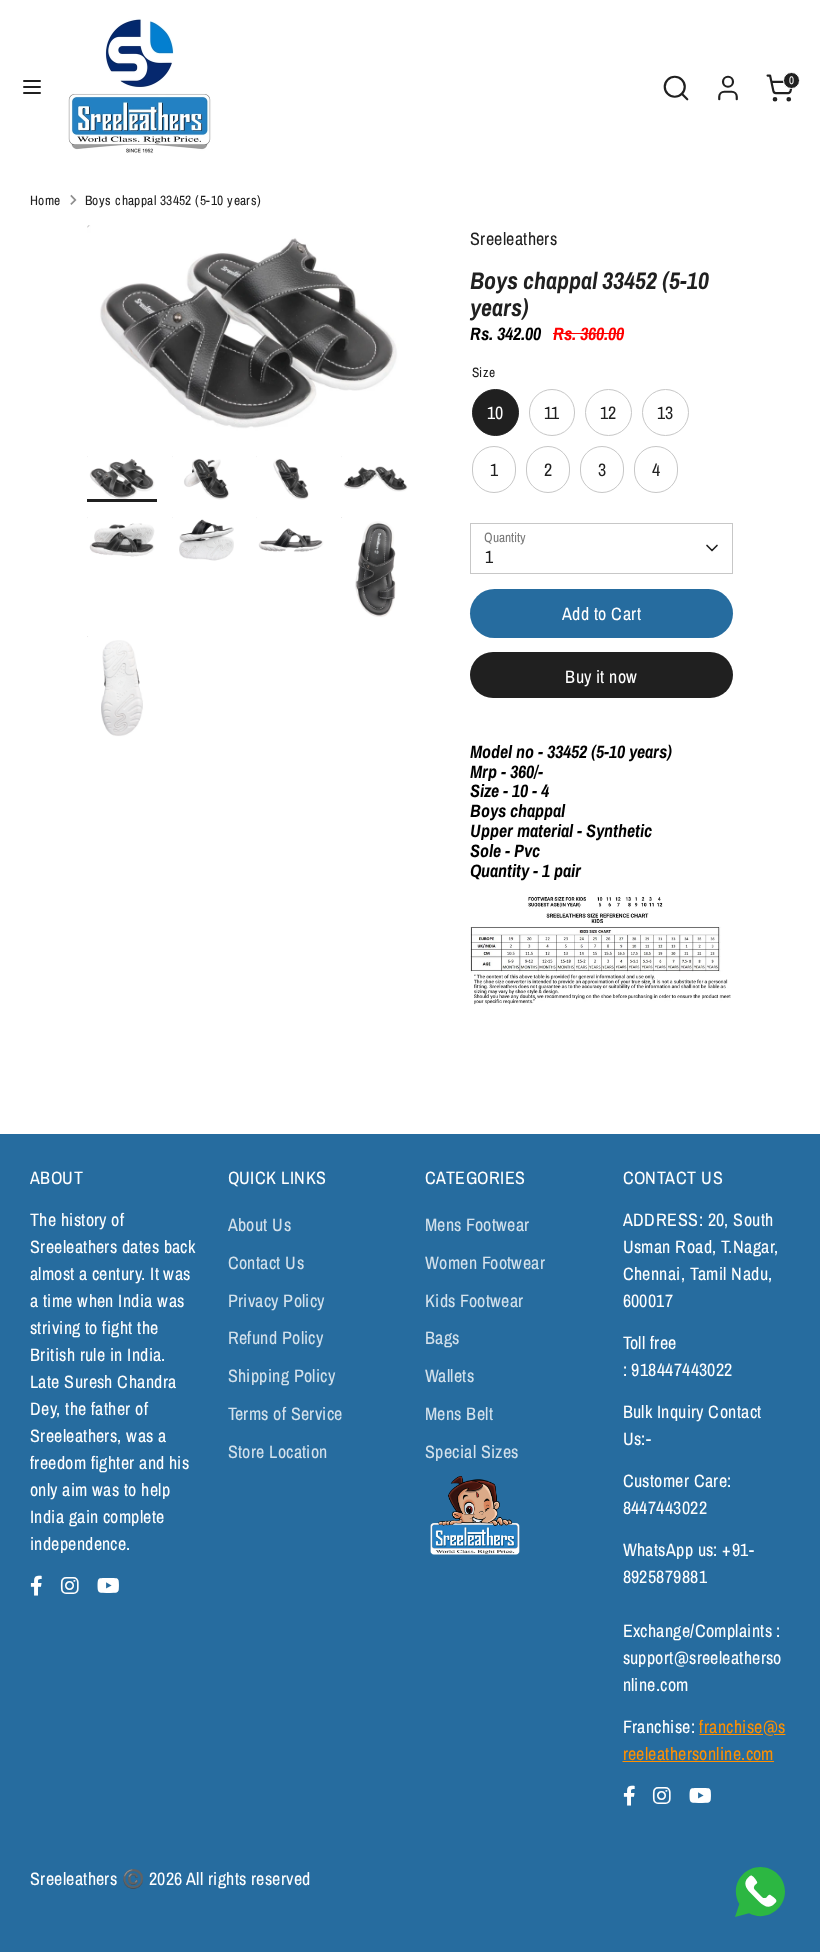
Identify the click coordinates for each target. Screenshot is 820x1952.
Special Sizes (472, 1451)
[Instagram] (73, 1585)
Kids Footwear (474, 1300)
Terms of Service (285, 1413)
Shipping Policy (282, 1375)
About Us (260, 1224)
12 (608, 412)
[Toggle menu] (32, 87)
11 (552, 412)
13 (665, 412)
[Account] (728, 81)
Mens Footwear (477, 1224)
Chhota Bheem (472, 1515)
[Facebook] (39, 1585)
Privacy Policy (276, 1300)
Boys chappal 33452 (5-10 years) (173, 200)
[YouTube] (108, 1585)
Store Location (278, 1451)
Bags (442, 1337)
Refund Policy (276, 1337)
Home (45, 200)
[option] (248, 340)
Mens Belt (459, 1413)
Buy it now (601, 676)
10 (495, 412)
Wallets (449, 1375)
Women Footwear (485, 1262)
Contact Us (266, 1262)
